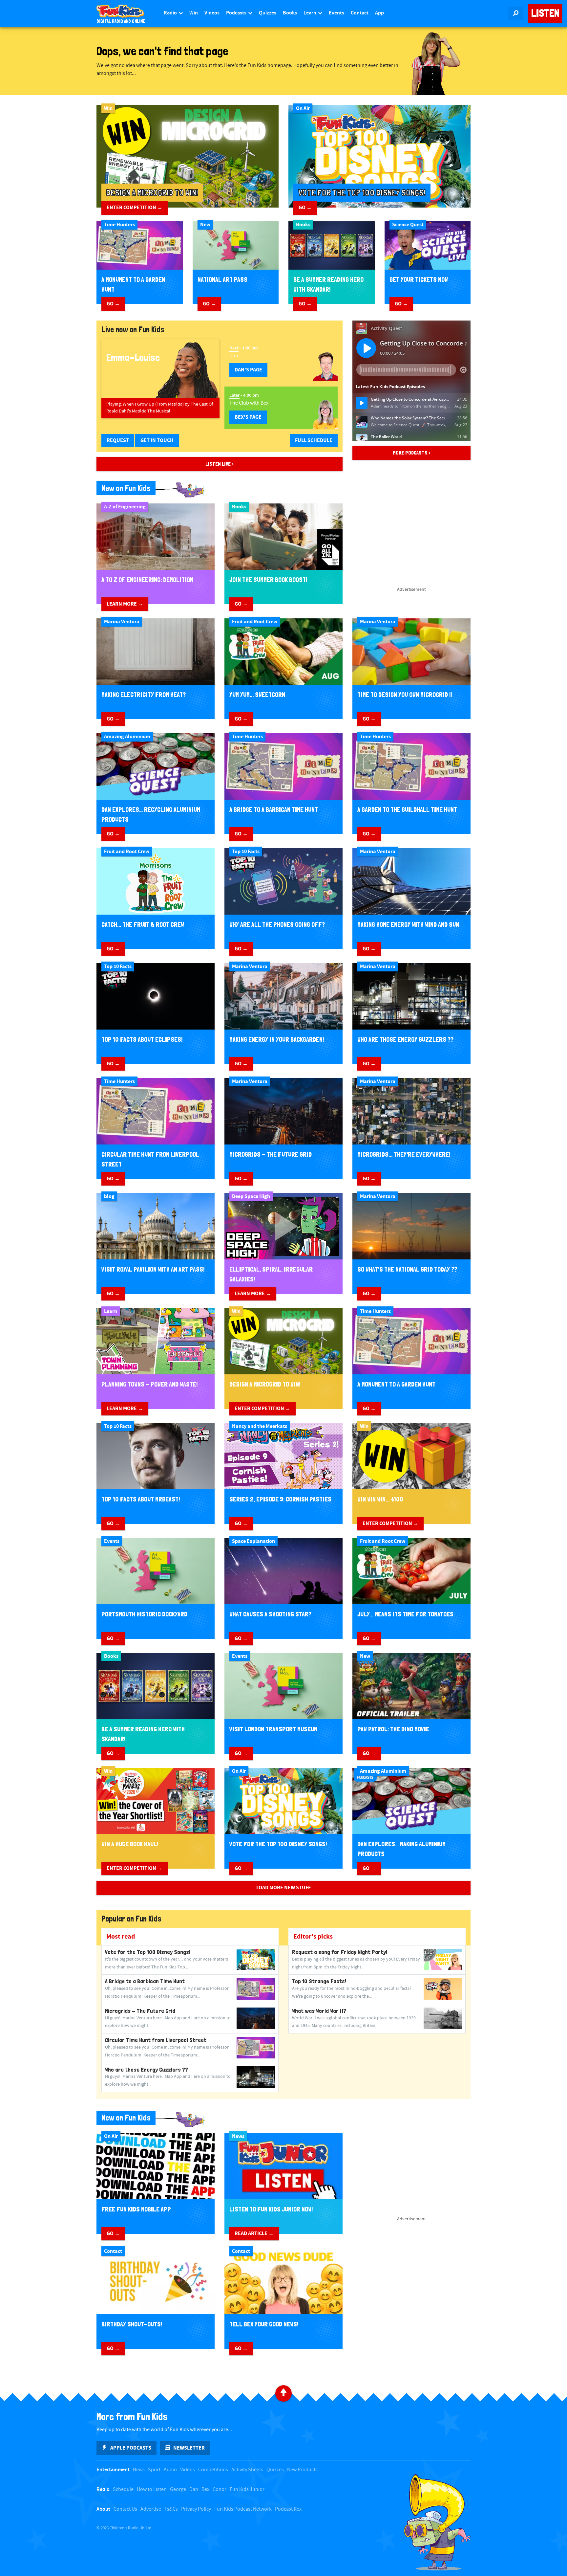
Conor (220, 2489)
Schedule (123, 2489)
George (178, 2489)
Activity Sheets (247, 2470)
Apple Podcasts (131, 2448)
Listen (545, 13)
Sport (154, 2470)
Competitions (213, 2470)
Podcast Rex (288, 2509)
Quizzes (268, 13)
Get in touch (157, 440)
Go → (305, 208)
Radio (171, 13)
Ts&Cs (171, 2509)
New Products (302, 2470)
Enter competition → (135, 208)
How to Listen (152, 2489)
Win (194, 13)
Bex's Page (248, 417)
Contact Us (125, 2509)
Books (290, 13)
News (139, 2470)
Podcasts (237, 13)
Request (118, 440)
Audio (170, 2470)
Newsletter (189, 2448)
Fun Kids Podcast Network (243, 2509)
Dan (194, 2489)
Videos (212, 13)
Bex (205, 2489)
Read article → (254, 2233)
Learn (310, 13)
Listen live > (220, 464)
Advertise (151, 2509)
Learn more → (125, 604)
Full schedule (314, 440)
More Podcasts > (412, 453)
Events (336, 13)
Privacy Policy (196, 2509)
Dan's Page (248, 370)
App (379, 13)
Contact (360, 13)
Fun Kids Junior (247, 2489)
